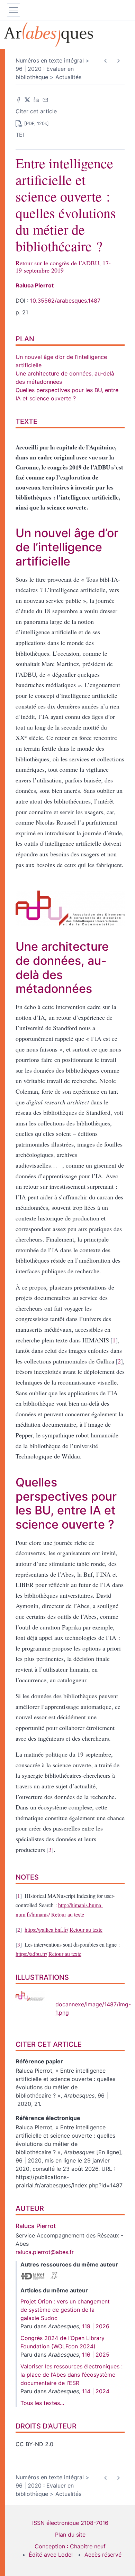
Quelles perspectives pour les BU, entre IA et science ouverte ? (66, 1503)
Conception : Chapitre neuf (70, 2546)
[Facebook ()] (18, 99)
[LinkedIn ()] (36, 99)
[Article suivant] (118, 61)
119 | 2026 (96, 2326)
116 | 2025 (96, 2355)
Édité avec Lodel (51, 2555)
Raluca (35, 285)
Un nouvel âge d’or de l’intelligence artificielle (67, 547)
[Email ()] (45, 99)
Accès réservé (103, 2555)
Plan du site (70, 2535)
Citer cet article (36, 111)
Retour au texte (68, 1914)
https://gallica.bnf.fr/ (46, 1929)
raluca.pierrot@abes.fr (45, 2252)
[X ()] (27, 99)
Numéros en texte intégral (50, 60)
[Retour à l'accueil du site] (67, 35)
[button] (66, 123)
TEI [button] (20, 135)
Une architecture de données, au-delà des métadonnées (62, 967)
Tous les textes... (42, 2403)
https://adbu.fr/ (31, 1954)
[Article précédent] (105, 61)
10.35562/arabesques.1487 (65, 301)
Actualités (68, 77)
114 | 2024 (96, 2391)
